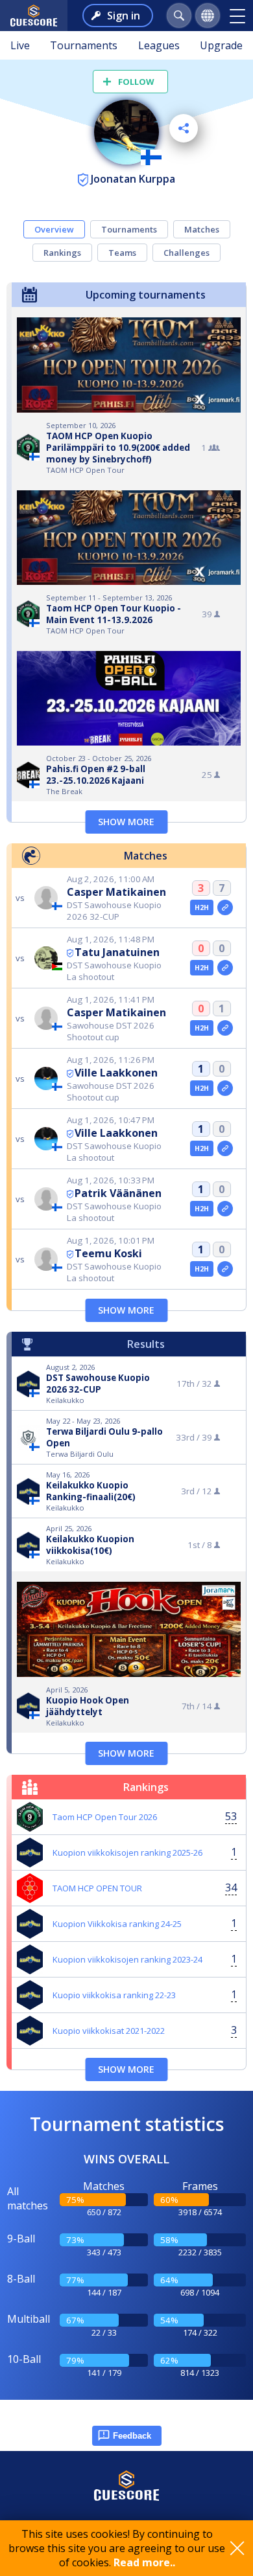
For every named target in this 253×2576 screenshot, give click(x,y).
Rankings (62, 253)
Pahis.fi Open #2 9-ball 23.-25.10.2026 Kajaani (96, 775)
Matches (202, 229)
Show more (126, 822)
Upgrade (221, 45)
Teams (122, 253)
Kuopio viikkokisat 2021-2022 (109, 2031)
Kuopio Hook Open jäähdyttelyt (88, 1706)
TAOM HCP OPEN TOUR (97, 1888)
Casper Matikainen (116, 892)
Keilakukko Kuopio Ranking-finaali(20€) (91, 1491)
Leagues (159, 45)
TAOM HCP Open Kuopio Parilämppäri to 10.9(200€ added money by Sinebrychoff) (118, 448)
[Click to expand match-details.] (225, 907)
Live (20, 45)
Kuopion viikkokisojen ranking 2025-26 (127, 1852)
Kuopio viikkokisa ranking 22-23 (114, 1995)
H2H (202, 907)
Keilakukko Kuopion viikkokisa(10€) (90, 1545)
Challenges (187, 253)
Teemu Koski (108, 1253)
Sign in (124, 16)
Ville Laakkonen (116, 1073)
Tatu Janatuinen (117, 952)
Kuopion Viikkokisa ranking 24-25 (117, 1924)
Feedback (132, 2436)
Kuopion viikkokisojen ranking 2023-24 (127, 1959)
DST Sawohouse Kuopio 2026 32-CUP (98, 1384)
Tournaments (84, 45)
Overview (54, 229)
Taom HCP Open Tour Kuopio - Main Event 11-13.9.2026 (114, 614)
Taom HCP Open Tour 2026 (105, 1817)
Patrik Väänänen (118, 1193)
